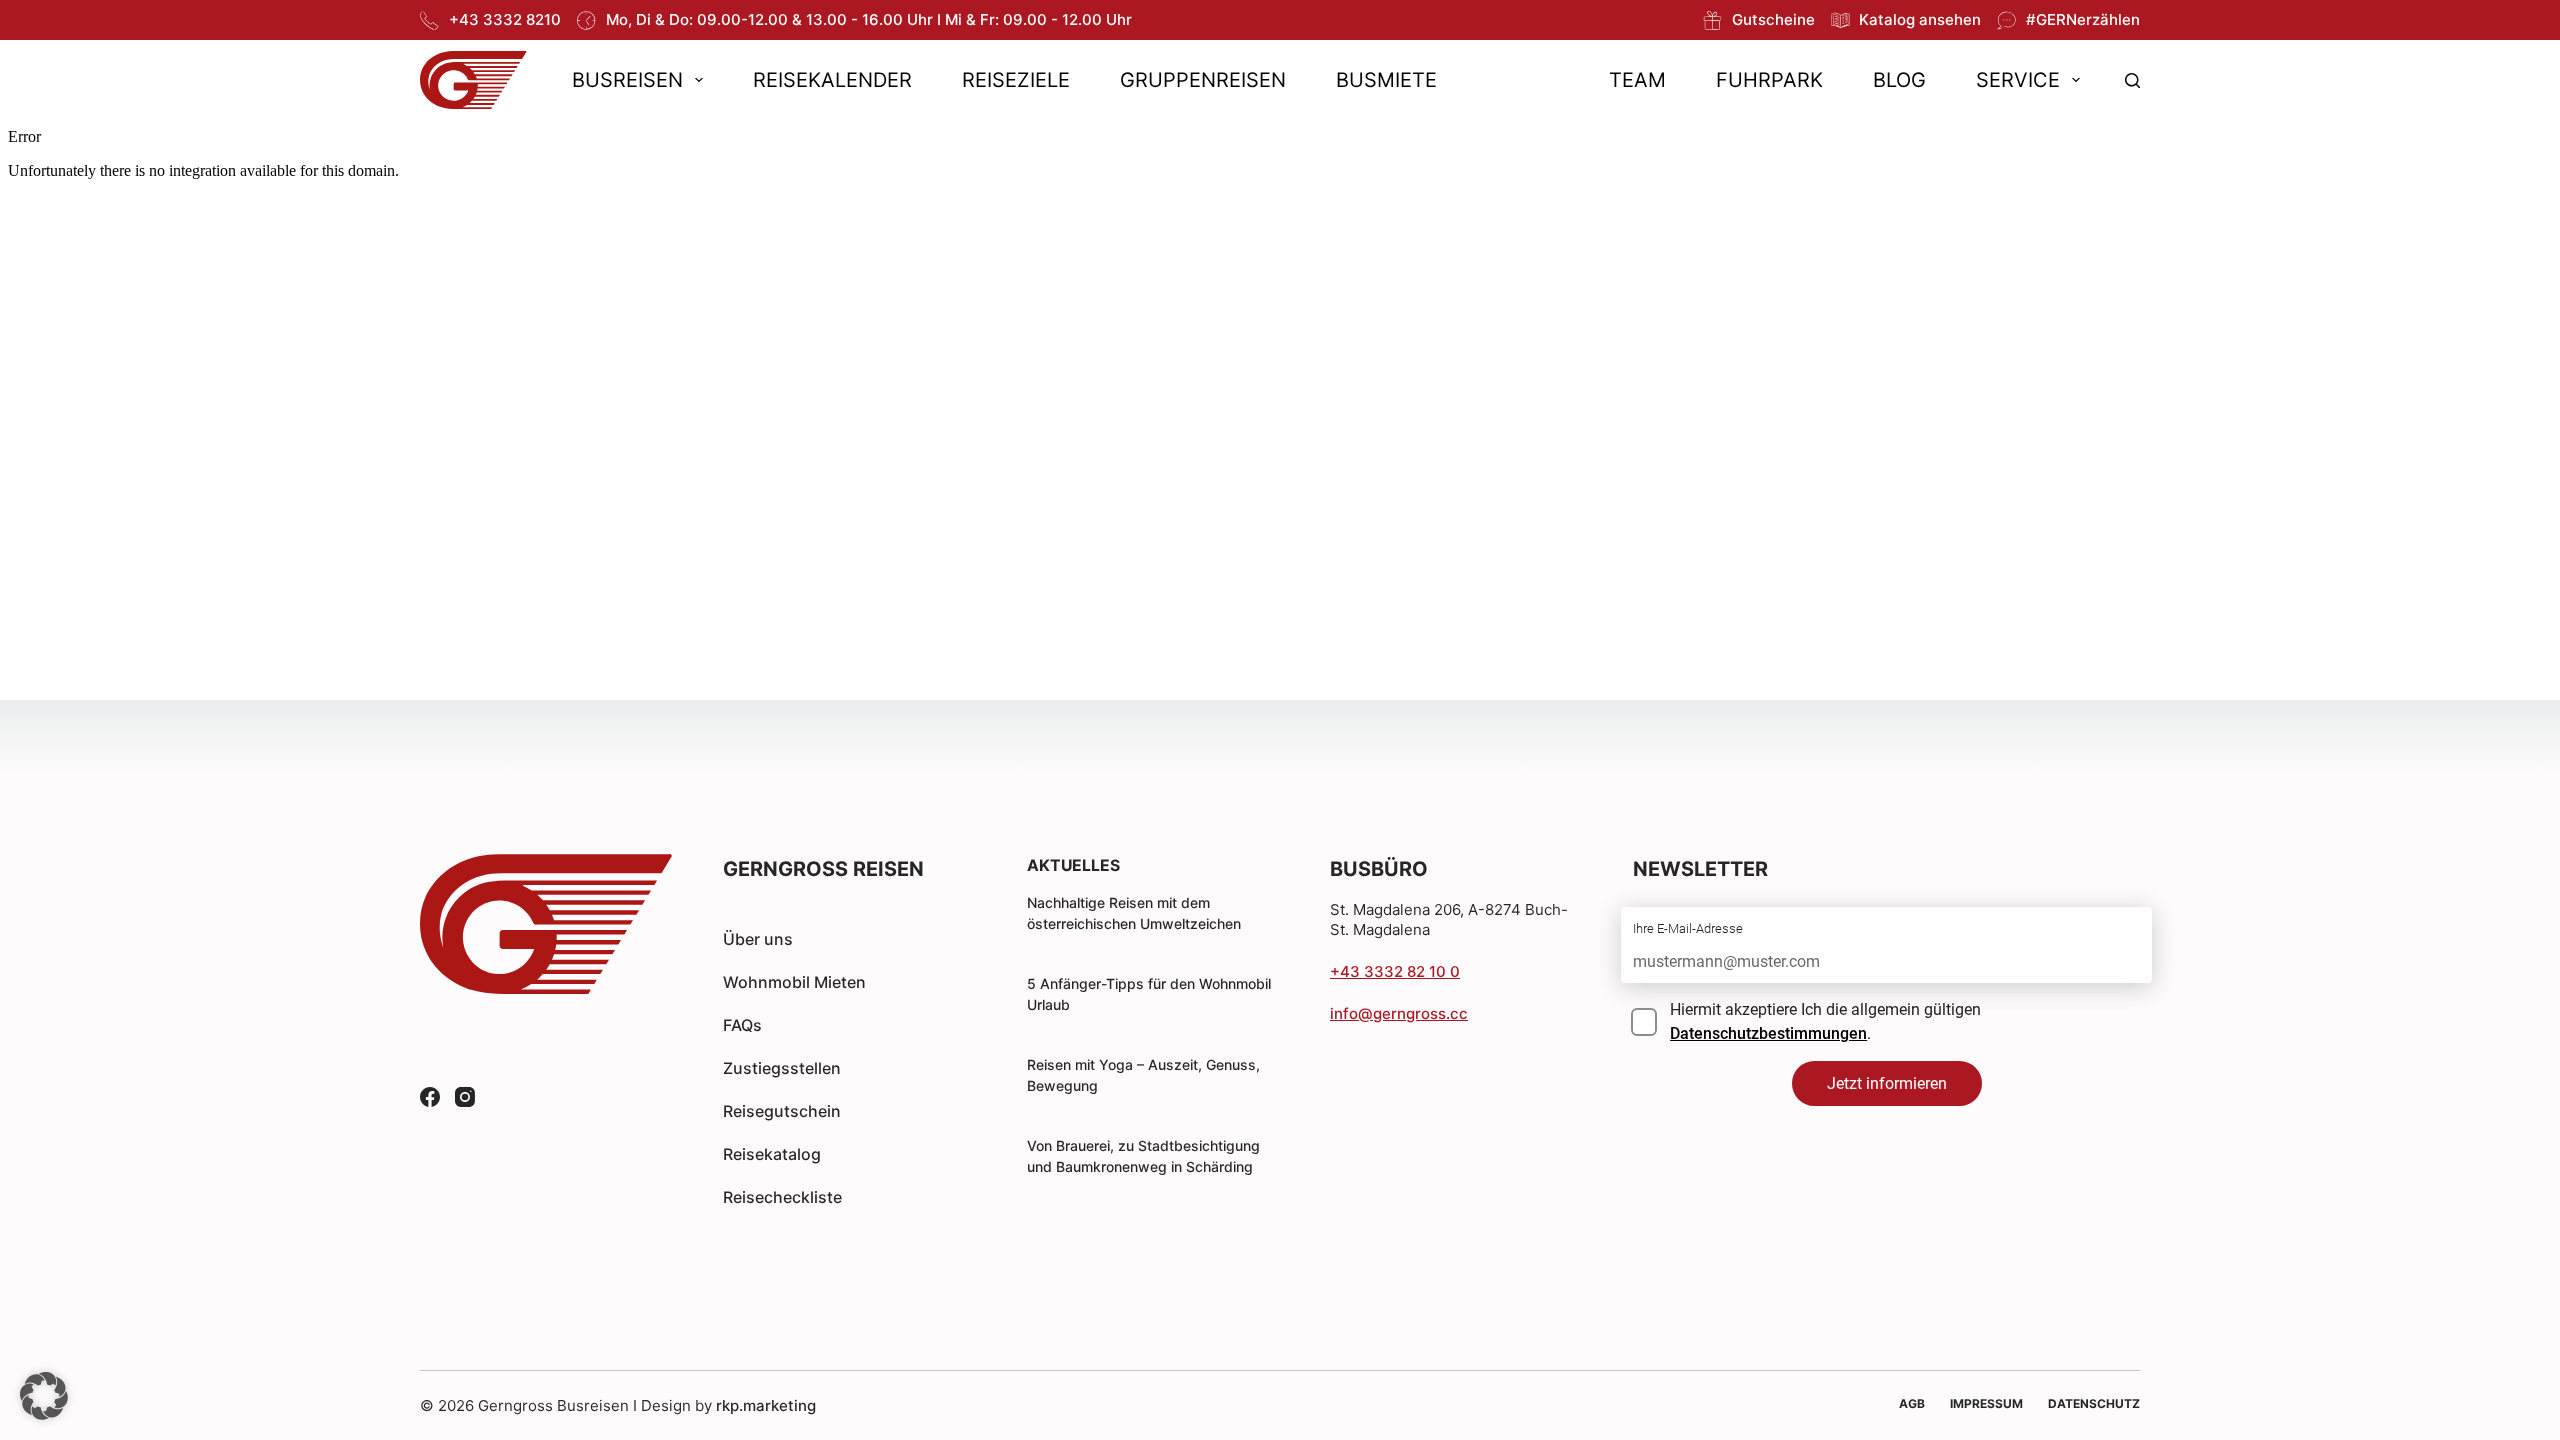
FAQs (742, 1025)
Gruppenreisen (1203, 80)
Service (2018, 80)
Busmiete (1386, 80)
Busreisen (627, 80)
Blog (1899, 80)
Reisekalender (832, 80)
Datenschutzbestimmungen (1768, 1033)
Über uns (758, 939)
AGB (1912, 1403)
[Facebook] (430, 1097)
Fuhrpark (1769, 80)
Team (1637, 80)
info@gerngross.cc (1399, 1013)
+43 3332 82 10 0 (1395, 971)
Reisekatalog (772, 1154)
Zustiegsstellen (782, 1068)
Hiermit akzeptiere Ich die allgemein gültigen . (1825, 1021)
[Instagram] (465, 1097)
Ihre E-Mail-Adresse (1688, 928)
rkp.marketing (766, 1405)
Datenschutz (2094, 1403)
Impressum (1986, 1403)
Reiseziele (1016, 80)
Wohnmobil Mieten (794, 982)
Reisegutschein (782, 1111)
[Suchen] (2132, 80)
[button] (44, 1396)
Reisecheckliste (782, 1197)
